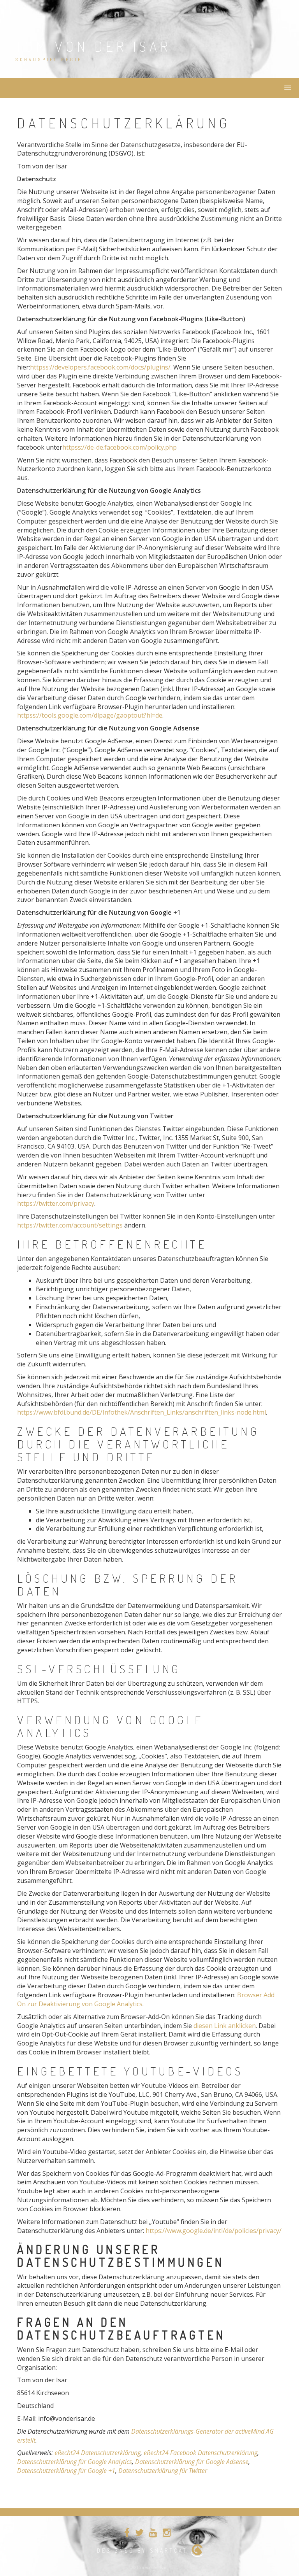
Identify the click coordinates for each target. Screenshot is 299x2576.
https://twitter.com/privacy (56, 1203)
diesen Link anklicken (225, 2026)
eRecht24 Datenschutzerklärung (98, 2453)
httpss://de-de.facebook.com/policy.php (120, 447)
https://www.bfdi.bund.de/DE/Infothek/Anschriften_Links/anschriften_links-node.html (142, 1412)
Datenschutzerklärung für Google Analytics (75, 2462)
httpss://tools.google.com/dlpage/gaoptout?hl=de (90, 715)
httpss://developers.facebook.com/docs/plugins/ (100, 367)
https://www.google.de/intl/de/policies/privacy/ (214, 2231)
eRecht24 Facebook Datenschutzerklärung (201, 2453)
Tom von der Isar (93, 46)
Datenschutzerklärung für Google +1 (66, 2471)
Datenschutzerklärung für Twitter (163, 2471)
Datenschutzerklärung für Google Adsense (192, 2462)
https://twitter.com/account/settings (70, 1225)
